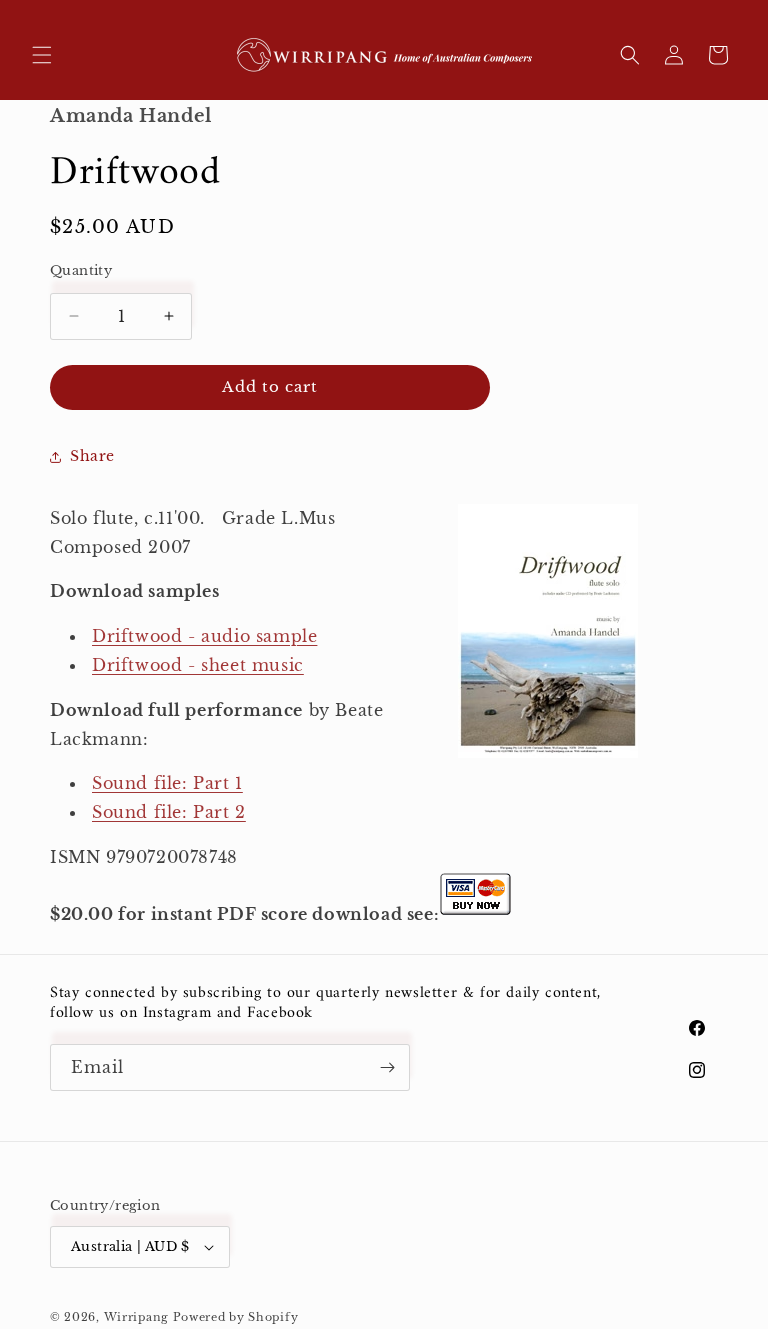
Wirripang (136, 1317)
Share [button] (92, 456)
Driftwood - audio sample (204, 636)
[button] (42, 55)
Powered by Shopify (236, 1317)
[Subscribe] (387, 1067)
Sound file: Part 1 (167, 783)
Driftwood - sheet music (198, 665)
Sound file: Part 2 (169, 812)
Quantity (81, 270)
